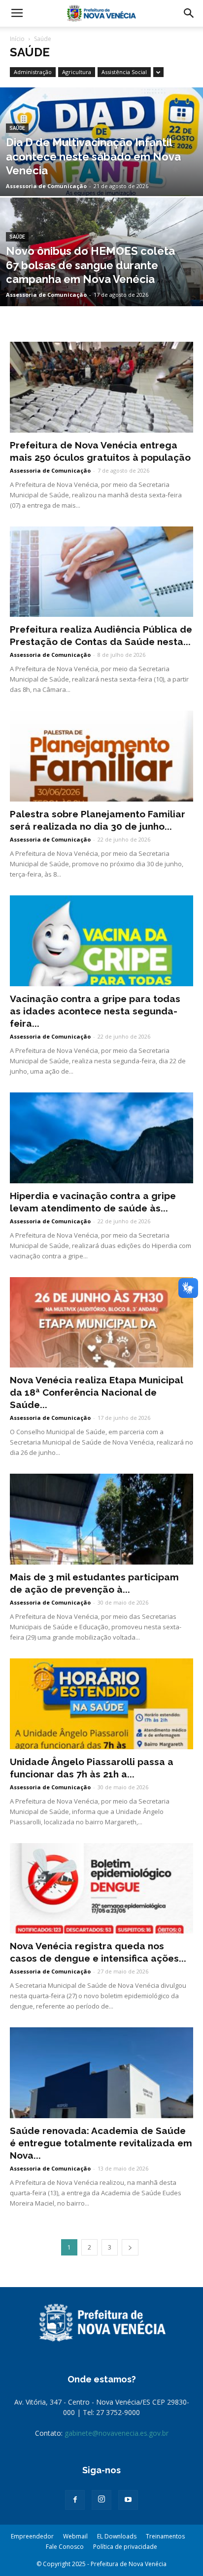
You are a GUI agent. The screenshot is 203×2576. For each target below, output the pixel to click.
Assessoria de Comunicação (46, 186)
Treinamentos (165, 2536)
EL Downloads (117, 2536)
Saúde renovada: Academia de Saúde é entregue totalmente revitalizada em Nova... (101, 2143)
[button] (189, 13)
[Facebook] (75, 2500)
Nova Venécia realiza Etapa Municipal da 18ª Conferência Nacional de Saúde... (96, 1392)
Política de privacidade (125, 2547)
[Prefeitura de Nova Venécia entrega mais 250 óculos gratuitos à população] (101, 387)
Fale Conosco (65, 2547)
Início (17, 39)
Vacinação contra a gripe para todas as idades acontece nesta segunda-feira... (95, 1011)
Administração (33, 72)
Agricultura (77, 72)
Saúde (17, 128)
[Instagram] (101, 2500)
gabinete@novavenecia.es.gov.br (117, 2433)
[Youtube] (128, 2500)
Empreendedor (32, 2536)
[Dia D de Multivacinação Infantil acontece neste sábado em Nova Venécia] (101, 184)
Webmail (75, 2536)
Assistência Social (124, 72)
